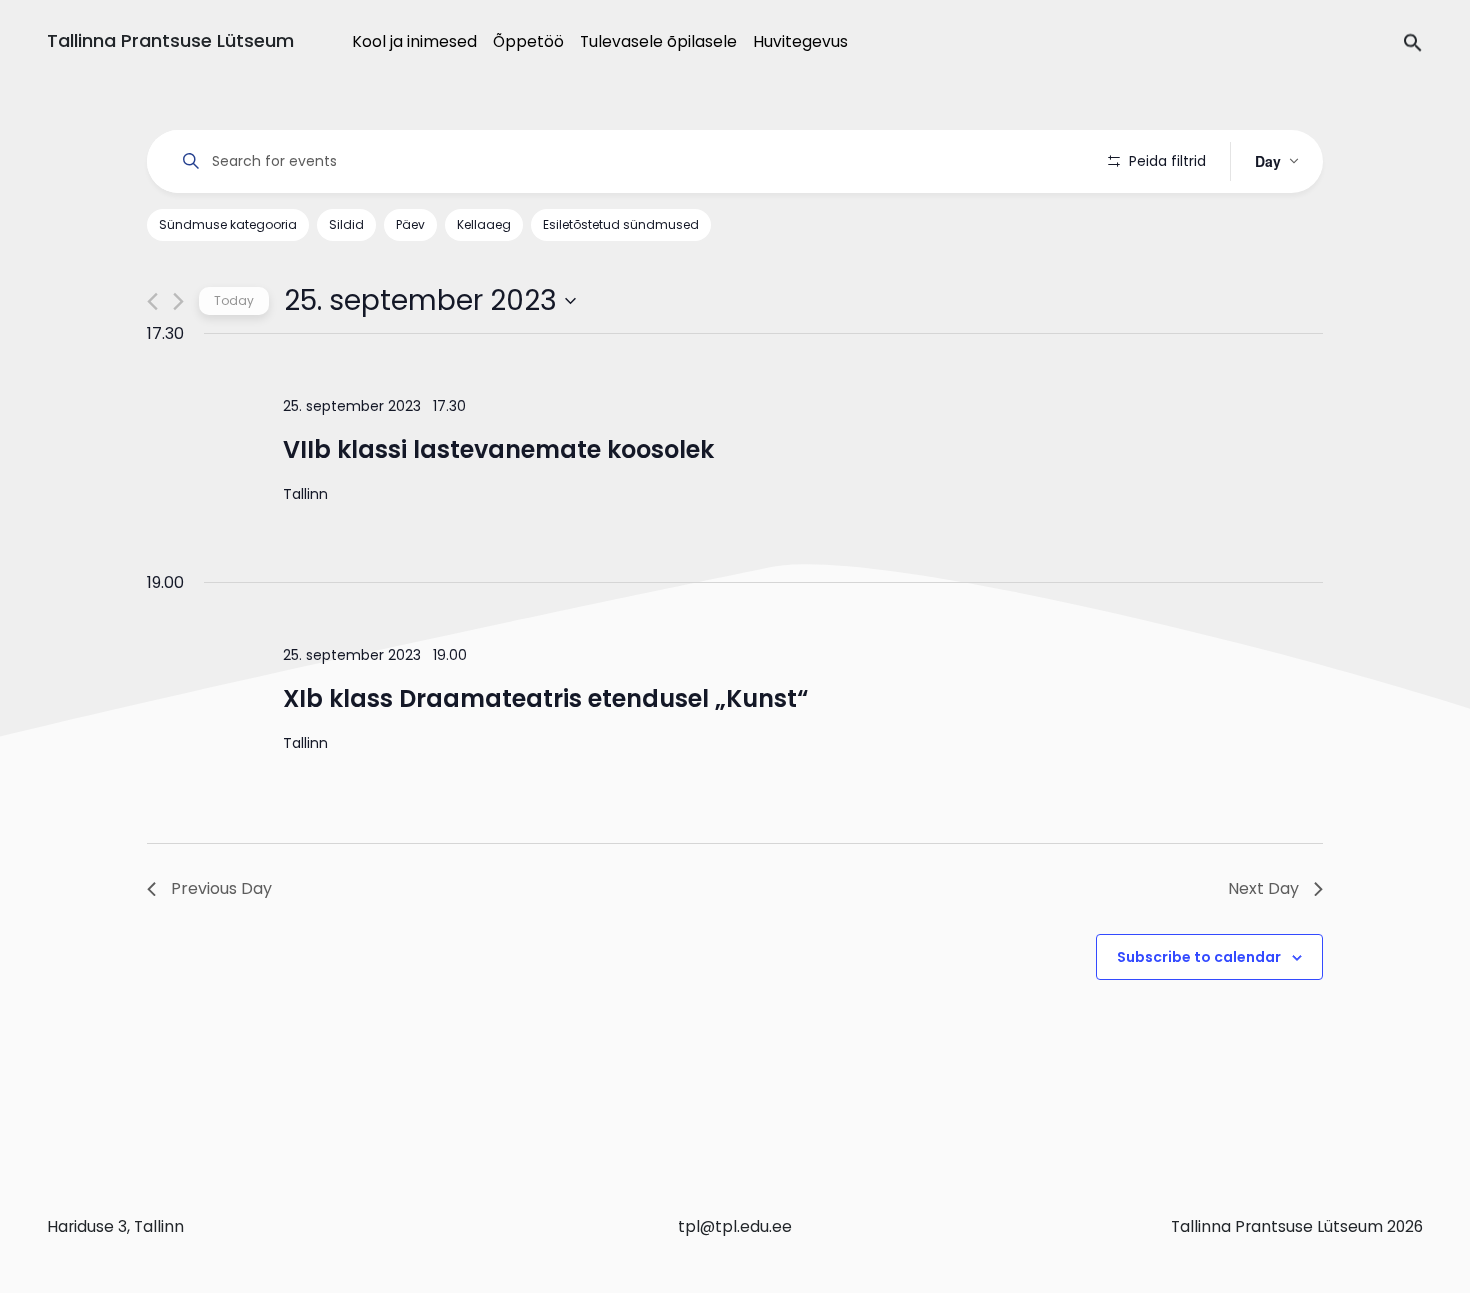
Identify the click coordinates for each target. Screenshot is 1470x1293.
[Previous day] (152, 301)
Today (234, 300)
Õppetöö (528, 41)
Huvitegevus (800, 41)
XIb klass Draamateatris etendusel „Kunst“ (545, 698)
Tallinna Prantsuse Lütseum (170, 40)
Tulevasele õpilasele (658, 41)
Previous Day (221, 888)
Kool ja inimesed (414, 41)
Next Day (1263, 888)
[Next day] (178, 301)
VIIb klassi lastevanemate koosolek (498, 449)
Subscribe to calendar (1199, 957)
